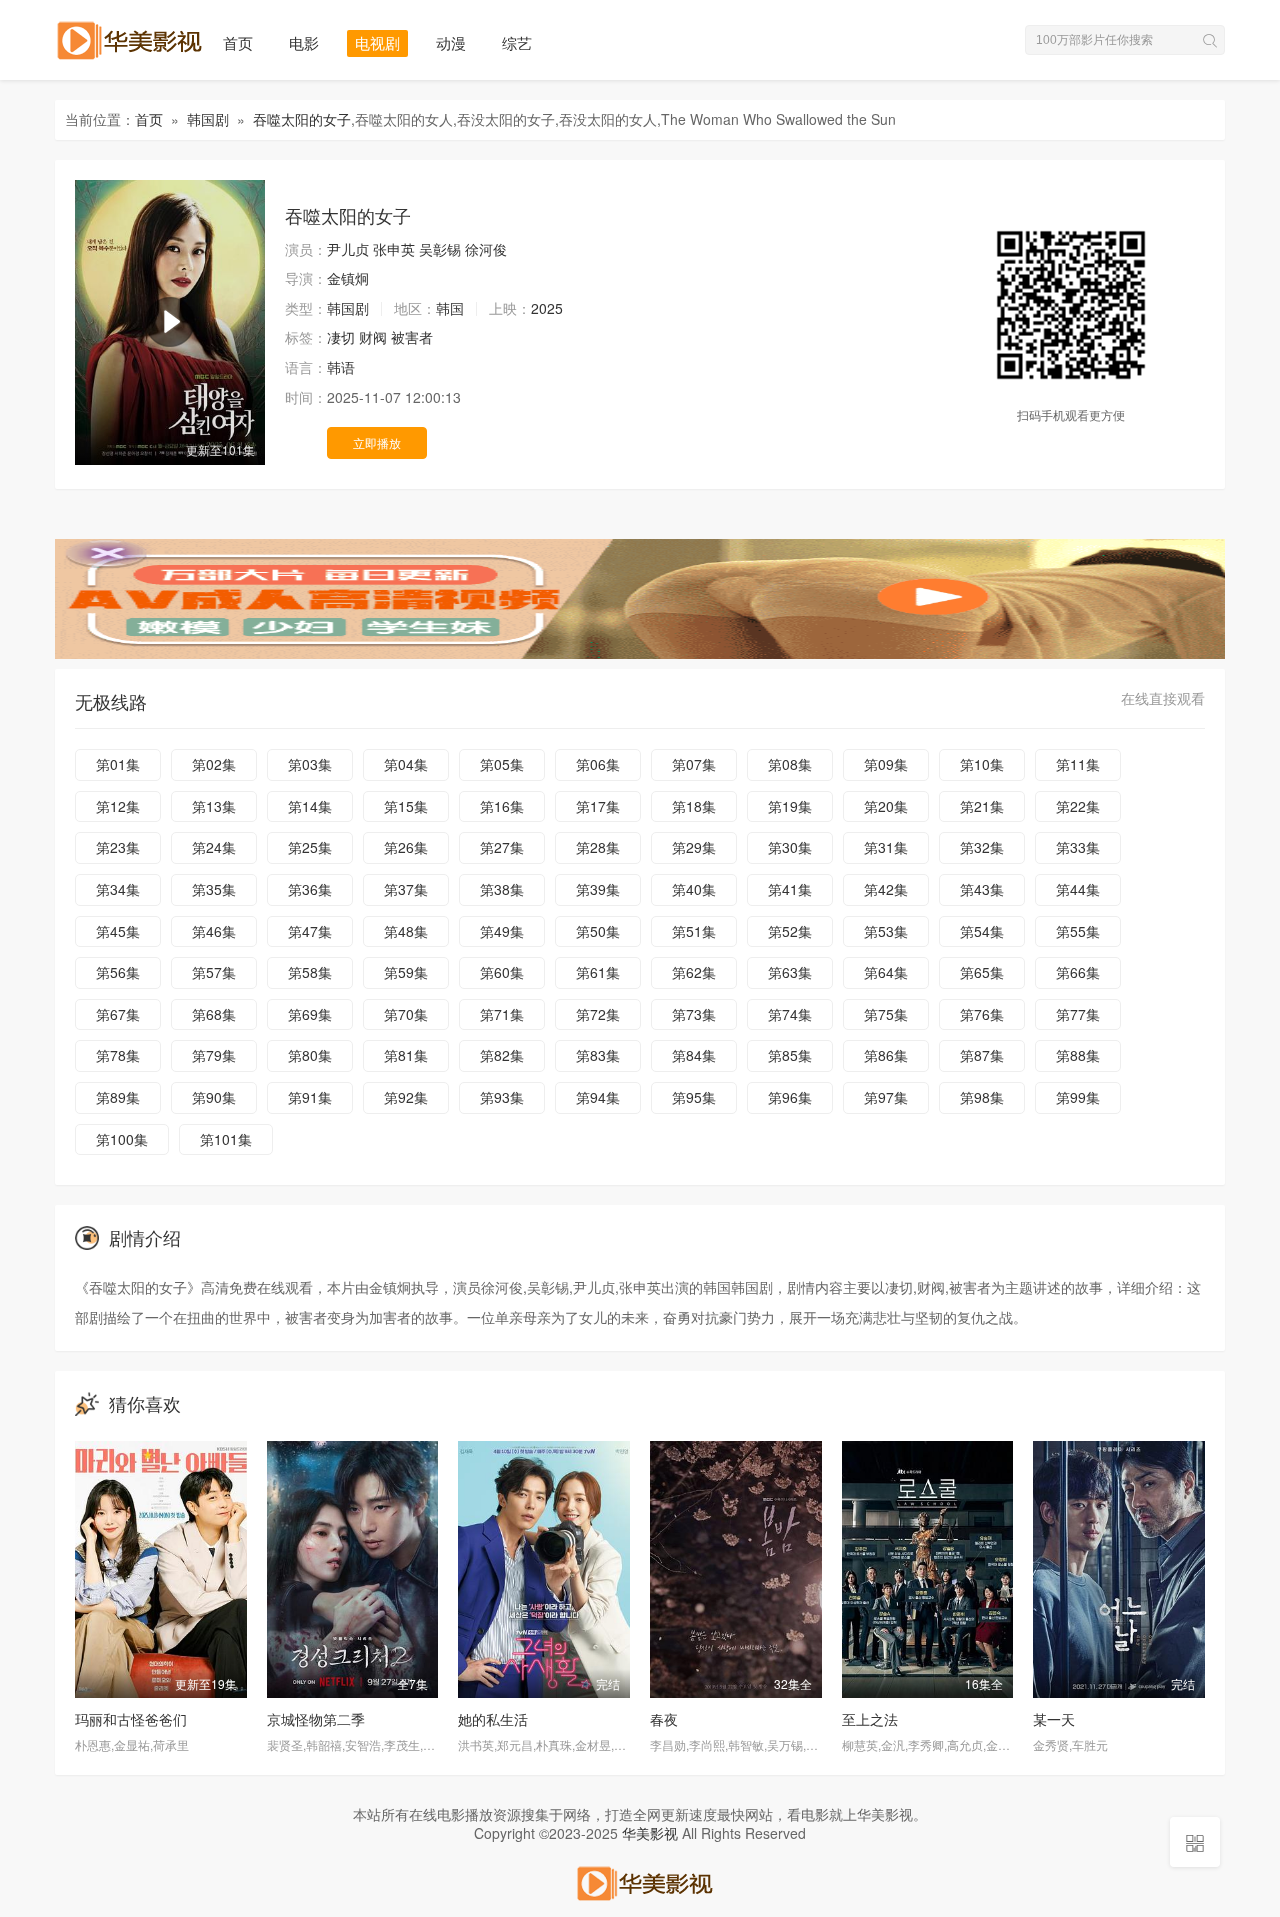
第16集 (502, 806)
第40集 (694, 889)
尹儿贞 (348, 249)
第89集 (118, 1097)
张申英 (394, 249)
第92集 (406, 1097)
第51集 (694, 931)
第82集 (502, 1055)
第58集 (310, 972)
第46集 (214, 931)
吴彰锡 (440, 249)
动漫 (451, 42)
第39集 (598, 889)
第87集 (982, 1055)
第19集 (790, 806)
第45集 (118, 931)
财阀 (373, 337)
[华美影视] (640, 1881)
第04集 (406, 764)
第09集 (886, 764)
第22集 (1078, 806)
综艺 (517, 42)
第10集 (982, 764)
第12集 (118, 806)
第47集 (310, 931)
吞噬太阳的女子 (302, 119)
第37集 (406, 889)
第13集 (214, 806)
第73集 (694, 1014)
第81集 (406, 1055)
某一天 (1054, 1719)
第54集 (982, 931)
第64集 (886, 972)
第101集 (226, 1139)
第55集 (1078, 931)
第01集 (118, 764)
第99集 (1078, 1097)
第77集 (1078, 1014)
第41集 (790, 889)
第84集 (694, 1055)
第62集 (694, 972)
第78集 (118, 1055)
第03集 (310, 764)
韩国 (450, 308)
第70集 (406, 1014)
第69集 (310, 1014)
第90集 (214, 1097)
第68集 (214, 1014)
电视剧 (377, 42)
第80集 (310, 1055)
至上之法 (870, 1719)
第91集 (310, 1097)
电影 (304, 42)
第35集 (214, 889)
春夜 (664, 1719)
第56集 (118, 972)
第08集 (790, 764)
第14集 (310, 806)
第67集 (118, 1014)
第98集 (982, 1097)
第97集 (886, 1097)
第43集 (982, 889)
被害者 (412, 337)
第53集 (886, 931)
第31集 (886, 847)
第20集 (886, 806)
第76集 (982, 1014)
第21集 (982, 806)
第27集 (502, 847)
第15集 (406, 806)
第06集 (598, 764)
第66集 (1078, 972)
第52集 (790, 931)
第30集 (790, 847)
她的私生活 (493, 1719)
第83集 (598, 1055)
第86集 (886, 1055)
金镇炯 (348, 278)
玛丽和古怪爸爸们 (131, 1719)
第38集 (502, 889)
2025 (547, 308)
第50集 (598, 931)
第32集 (982, 847)
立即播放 (377, 442)
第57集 (214, 972)
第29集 (694, 847)
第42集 (886, 889)
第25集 (310, 847)
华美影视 (650, 1833)
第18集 (694, 806)
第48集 (406, 931)
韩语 (341, 367)
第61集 (598, 972)
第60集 (502, 972)
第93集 (502, 1097)
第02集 (214, 764)
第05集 (502, 764)
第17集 (598, 806)
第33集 (1078, 847)
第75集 (886, 1014)
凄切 (341, 337)
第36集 (310, 889)
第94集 (598, 1097)
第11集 (1078, 764)
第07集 (694, 764)
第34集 (118, 889)
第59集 (406, 972)
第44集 (1078, 889)
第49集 (502, 931)
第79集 (214, 1055)
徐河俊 (486, 249)
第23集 (118, 847)
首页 (238, 42)
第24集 (214, 847)
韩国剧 (208, 119)
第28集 (598, 847)
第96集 (790, 1097)
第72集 (598, 1014)
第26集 (406, 847)
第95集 (694, 1097)
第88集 (1078, 1055)
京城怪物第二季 (316, 1719)
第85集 (790, 1055)
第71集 (502, 1014)
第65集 (982, 972)
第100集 (122, 1139)
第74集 (790, 1014)
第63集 (790, 972)
